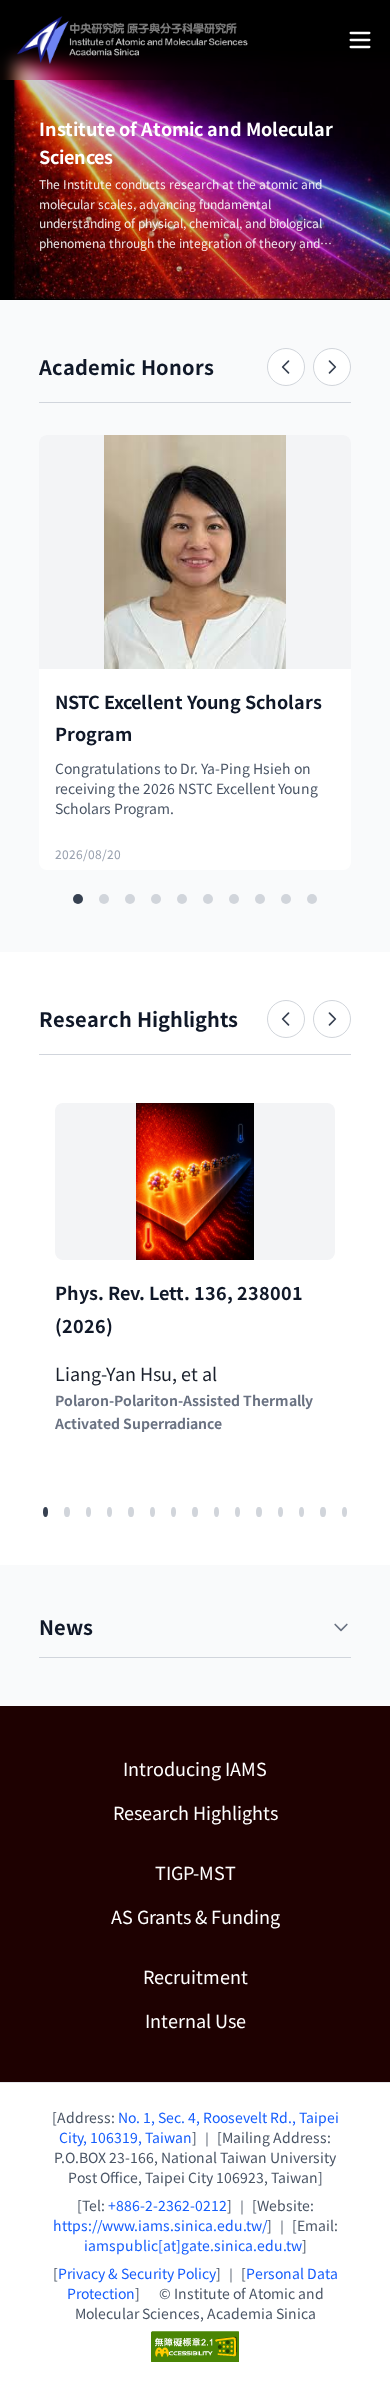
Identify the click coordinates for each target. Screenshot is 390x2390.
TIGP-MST (253, 1871)
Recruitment (195, 1976)
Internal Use (195, 2020)
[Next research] (332, 1019)
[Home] (134, 40)
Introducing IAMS (195, 1768)
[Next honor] (332, 367)
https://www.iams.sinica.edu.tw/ (160, 2225)
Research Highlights (195, 1812)
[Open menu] (360, 40)
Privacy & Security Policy (137, 2273)
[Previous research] (286, 1019)
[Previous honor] (286, 367)
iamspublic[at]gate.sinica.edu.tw (193, 2245)
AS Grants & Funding (231, 1915)
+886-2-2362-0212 (167, 2205)
